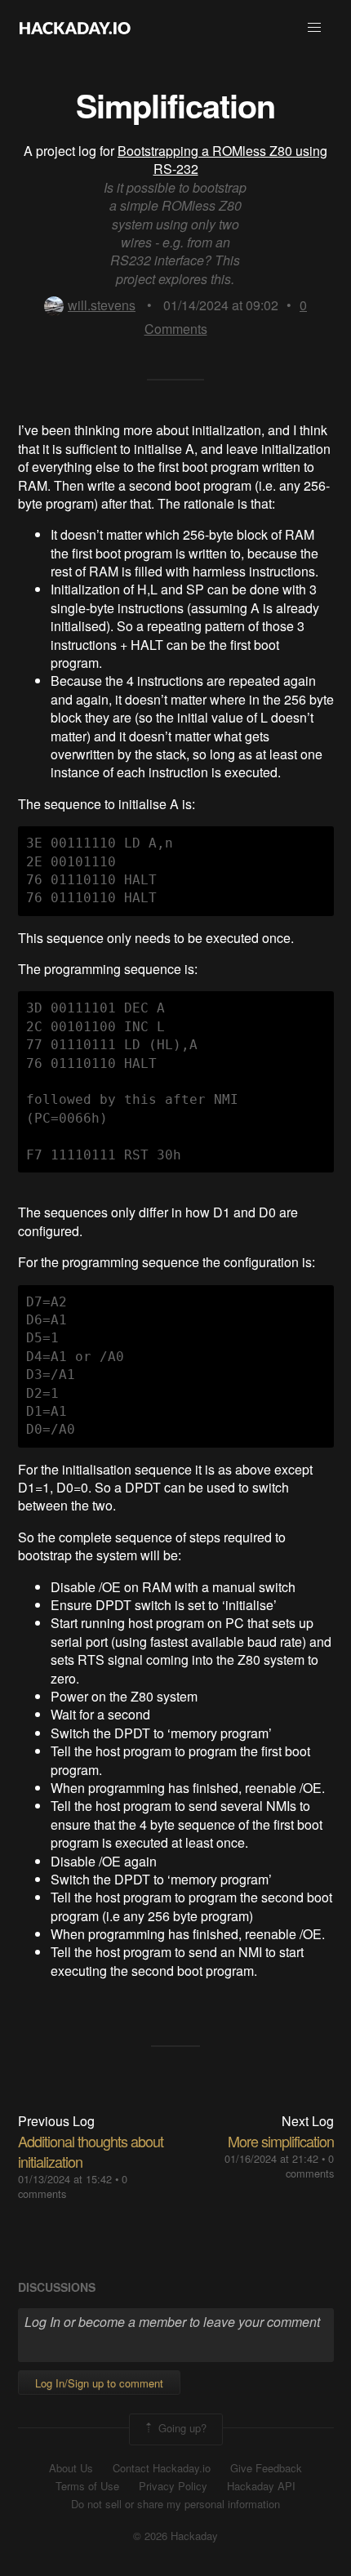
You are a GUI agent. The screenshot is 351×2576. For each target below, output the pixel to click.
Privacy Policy (173, 2486)
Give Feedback (266, 2468)
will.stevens (102, 305)
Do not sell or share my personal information (175, 2504)
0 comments (310, 2166)
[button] (314, 28)
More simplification (281, 2141)
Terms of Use (87, 2486)
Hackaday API (261, 2486)
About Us (71, 2468)
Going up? (181, 2428)
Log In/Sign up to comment (99, 2383)
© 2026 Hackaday (175, 2536)
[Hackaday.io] (75, 28)
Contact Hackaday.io (162, 2468)
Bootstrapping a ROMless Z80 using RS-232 (222, 160)
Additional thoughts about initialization (91, 2151)
